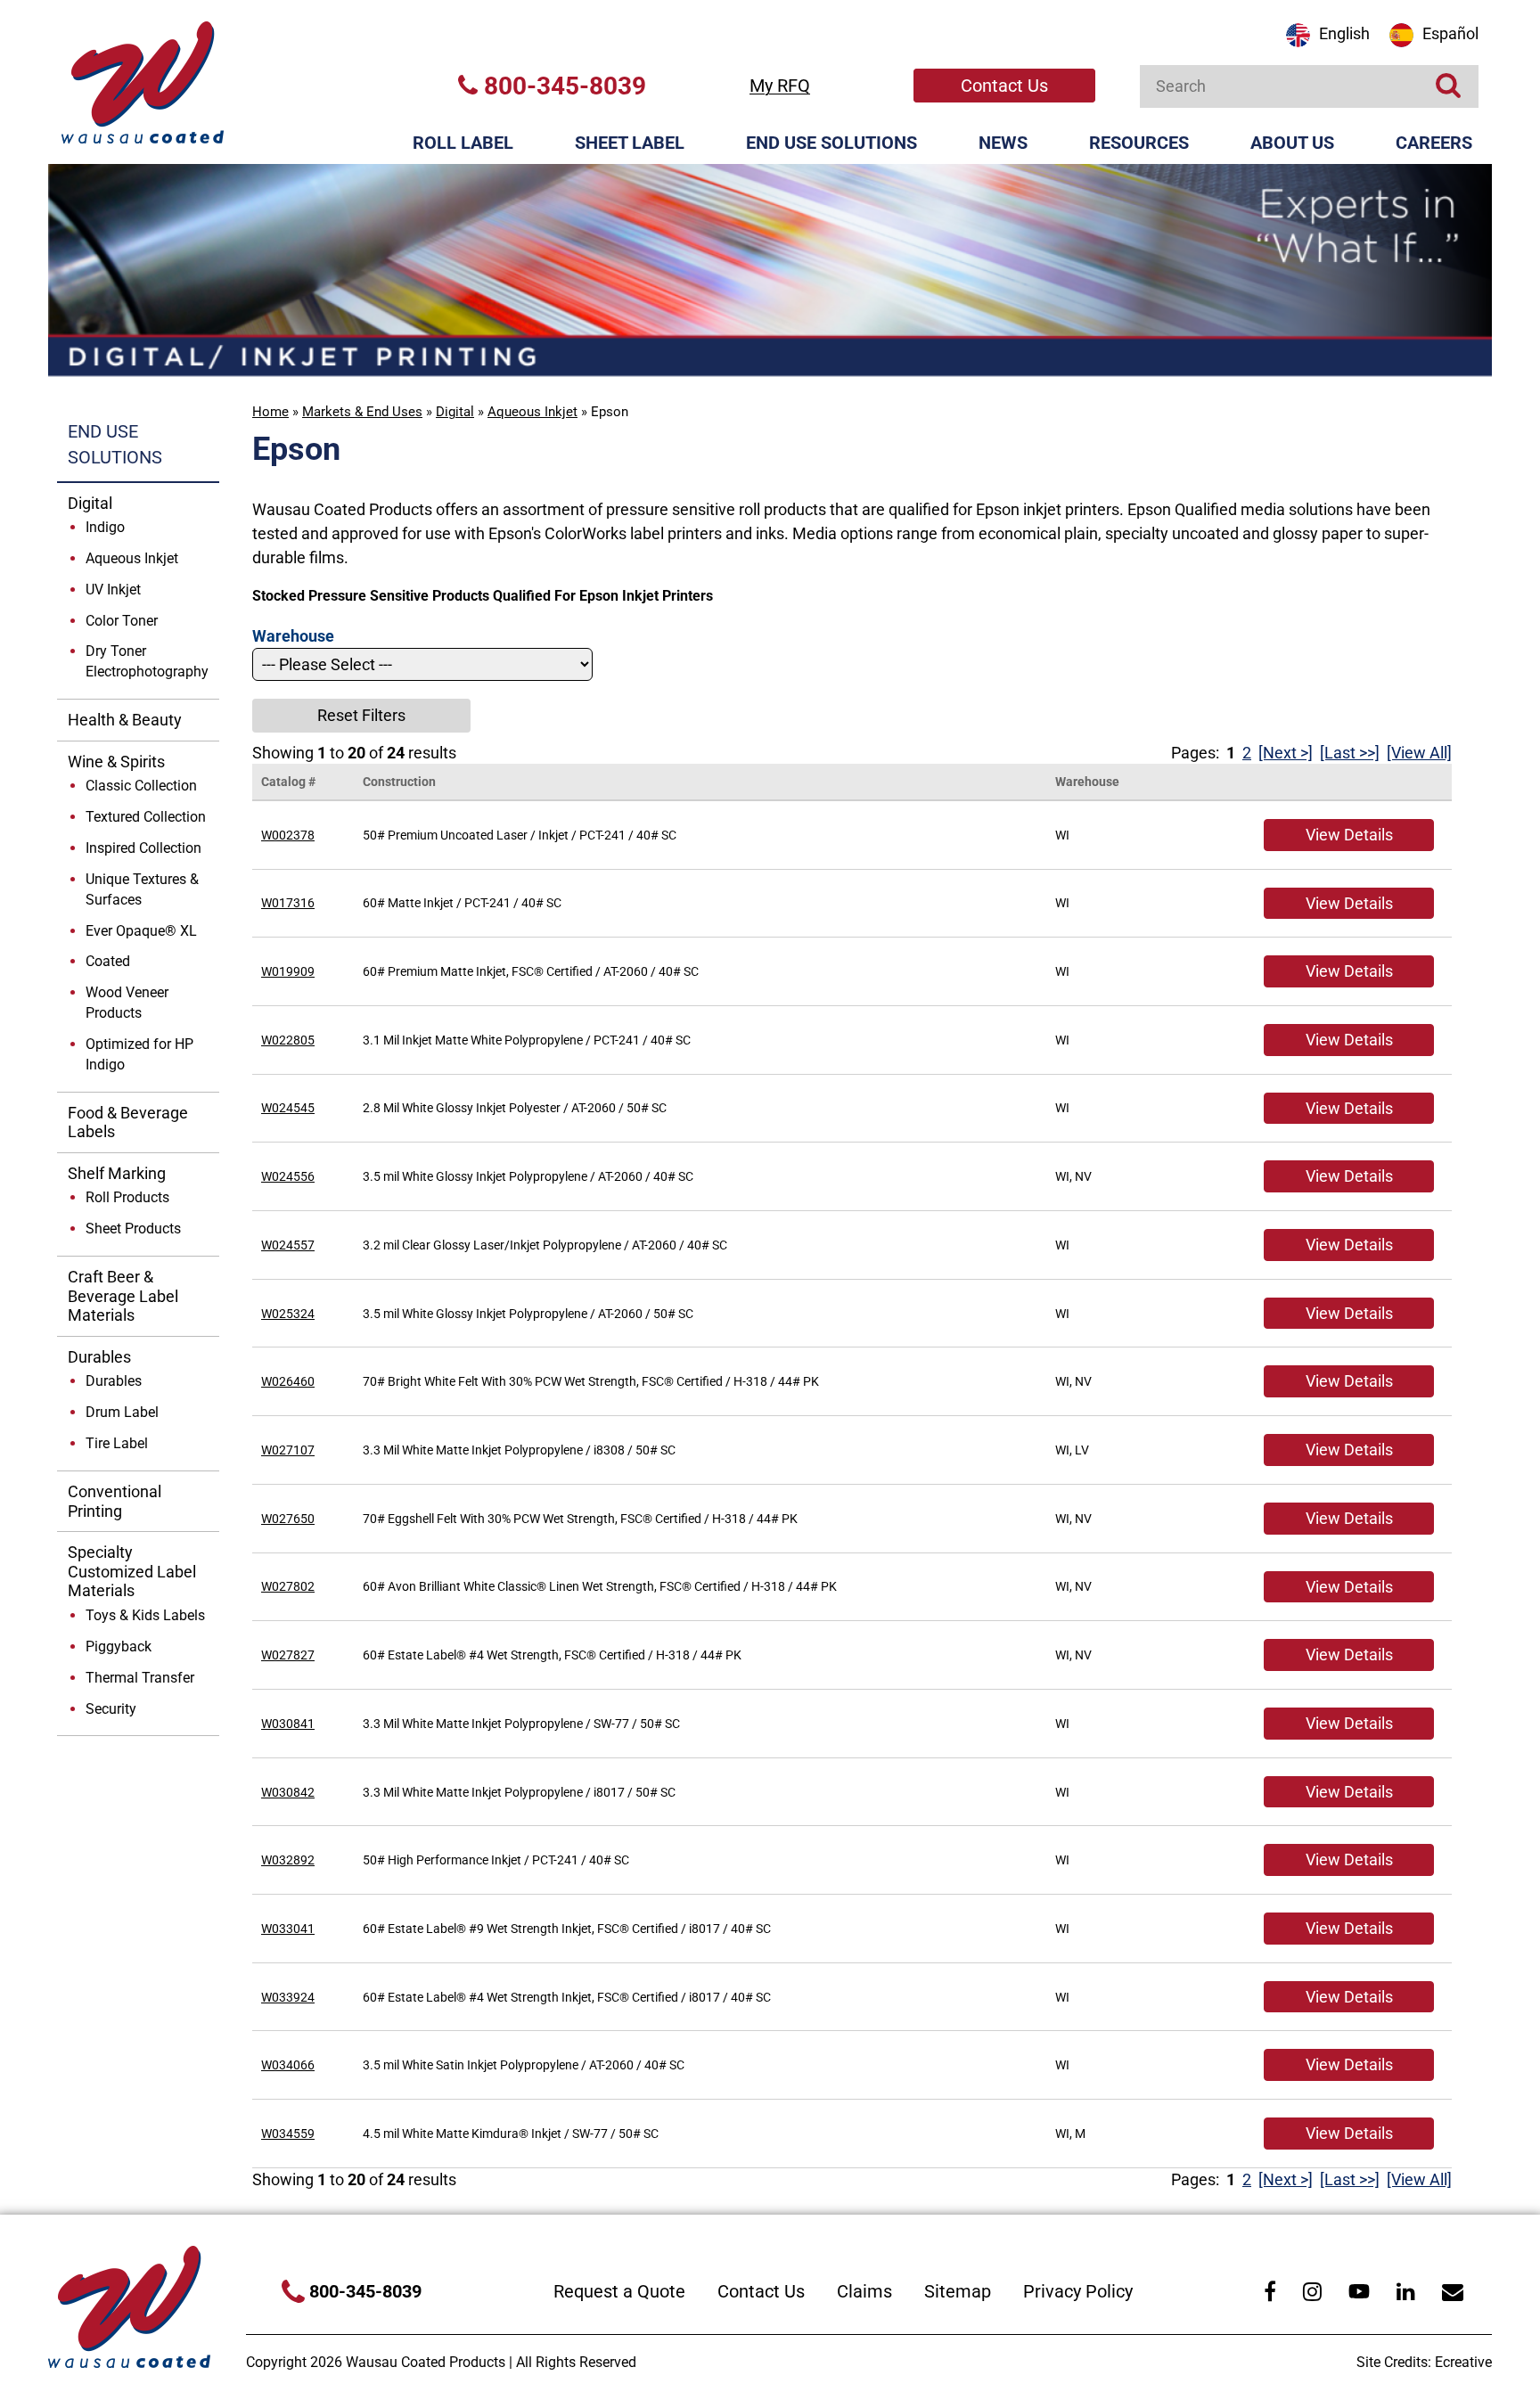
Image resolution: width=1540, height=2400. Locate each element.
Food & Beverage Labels (128, 1122)
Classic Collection (141, 786)
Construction (399, 782)
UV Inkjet (113, 590)
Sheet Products (133, 1229)
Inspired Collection (143, 848)
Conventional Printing (115, 1501)
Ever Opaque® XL (141, 931)
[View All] (1419, 753)
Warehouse (1087, 782)
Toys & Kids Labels (145, 1615)
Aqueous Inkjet (532, 412)
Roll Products (127, 1197)
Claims (864, 2291)
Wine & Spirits (116, 762)
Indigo (105, 527)
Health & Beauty (125, 720)
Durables (99, 1357)
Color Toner (122, 621)
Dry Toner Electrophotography (147, 661)
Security (111, 1709)
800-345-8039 (562, 86)
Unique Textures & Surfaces (142, 889)
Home (270, 412)
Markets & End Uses (362, 412)
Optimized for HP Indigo (139, 1054)
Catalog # (288, 782)
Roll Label (463, 143)
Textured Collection (146, 817)
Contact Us (1004, 86)
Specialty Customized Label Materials (132, 1571)
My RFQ (780, 86)
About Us (1292, 143)
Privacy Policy (1078, 2291)
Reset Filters (361, 715)
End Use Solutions (831, 143)
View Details (1349, 835)
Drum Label (122, 1412)
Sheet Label (630, 143)
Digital (455, 412)
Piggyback (119, 1646)
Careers (1434, 143)
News (1003, 143)
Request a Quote (619, 2291)
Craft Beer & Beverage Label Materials (123, 1296)
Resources (1139, 143)
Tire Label (117, 1443)
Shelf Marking (117, 1173)
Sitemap (958, 2291)
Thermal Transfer (140, 1678)
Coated (108, 961)
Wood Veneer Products (127, 1003)
